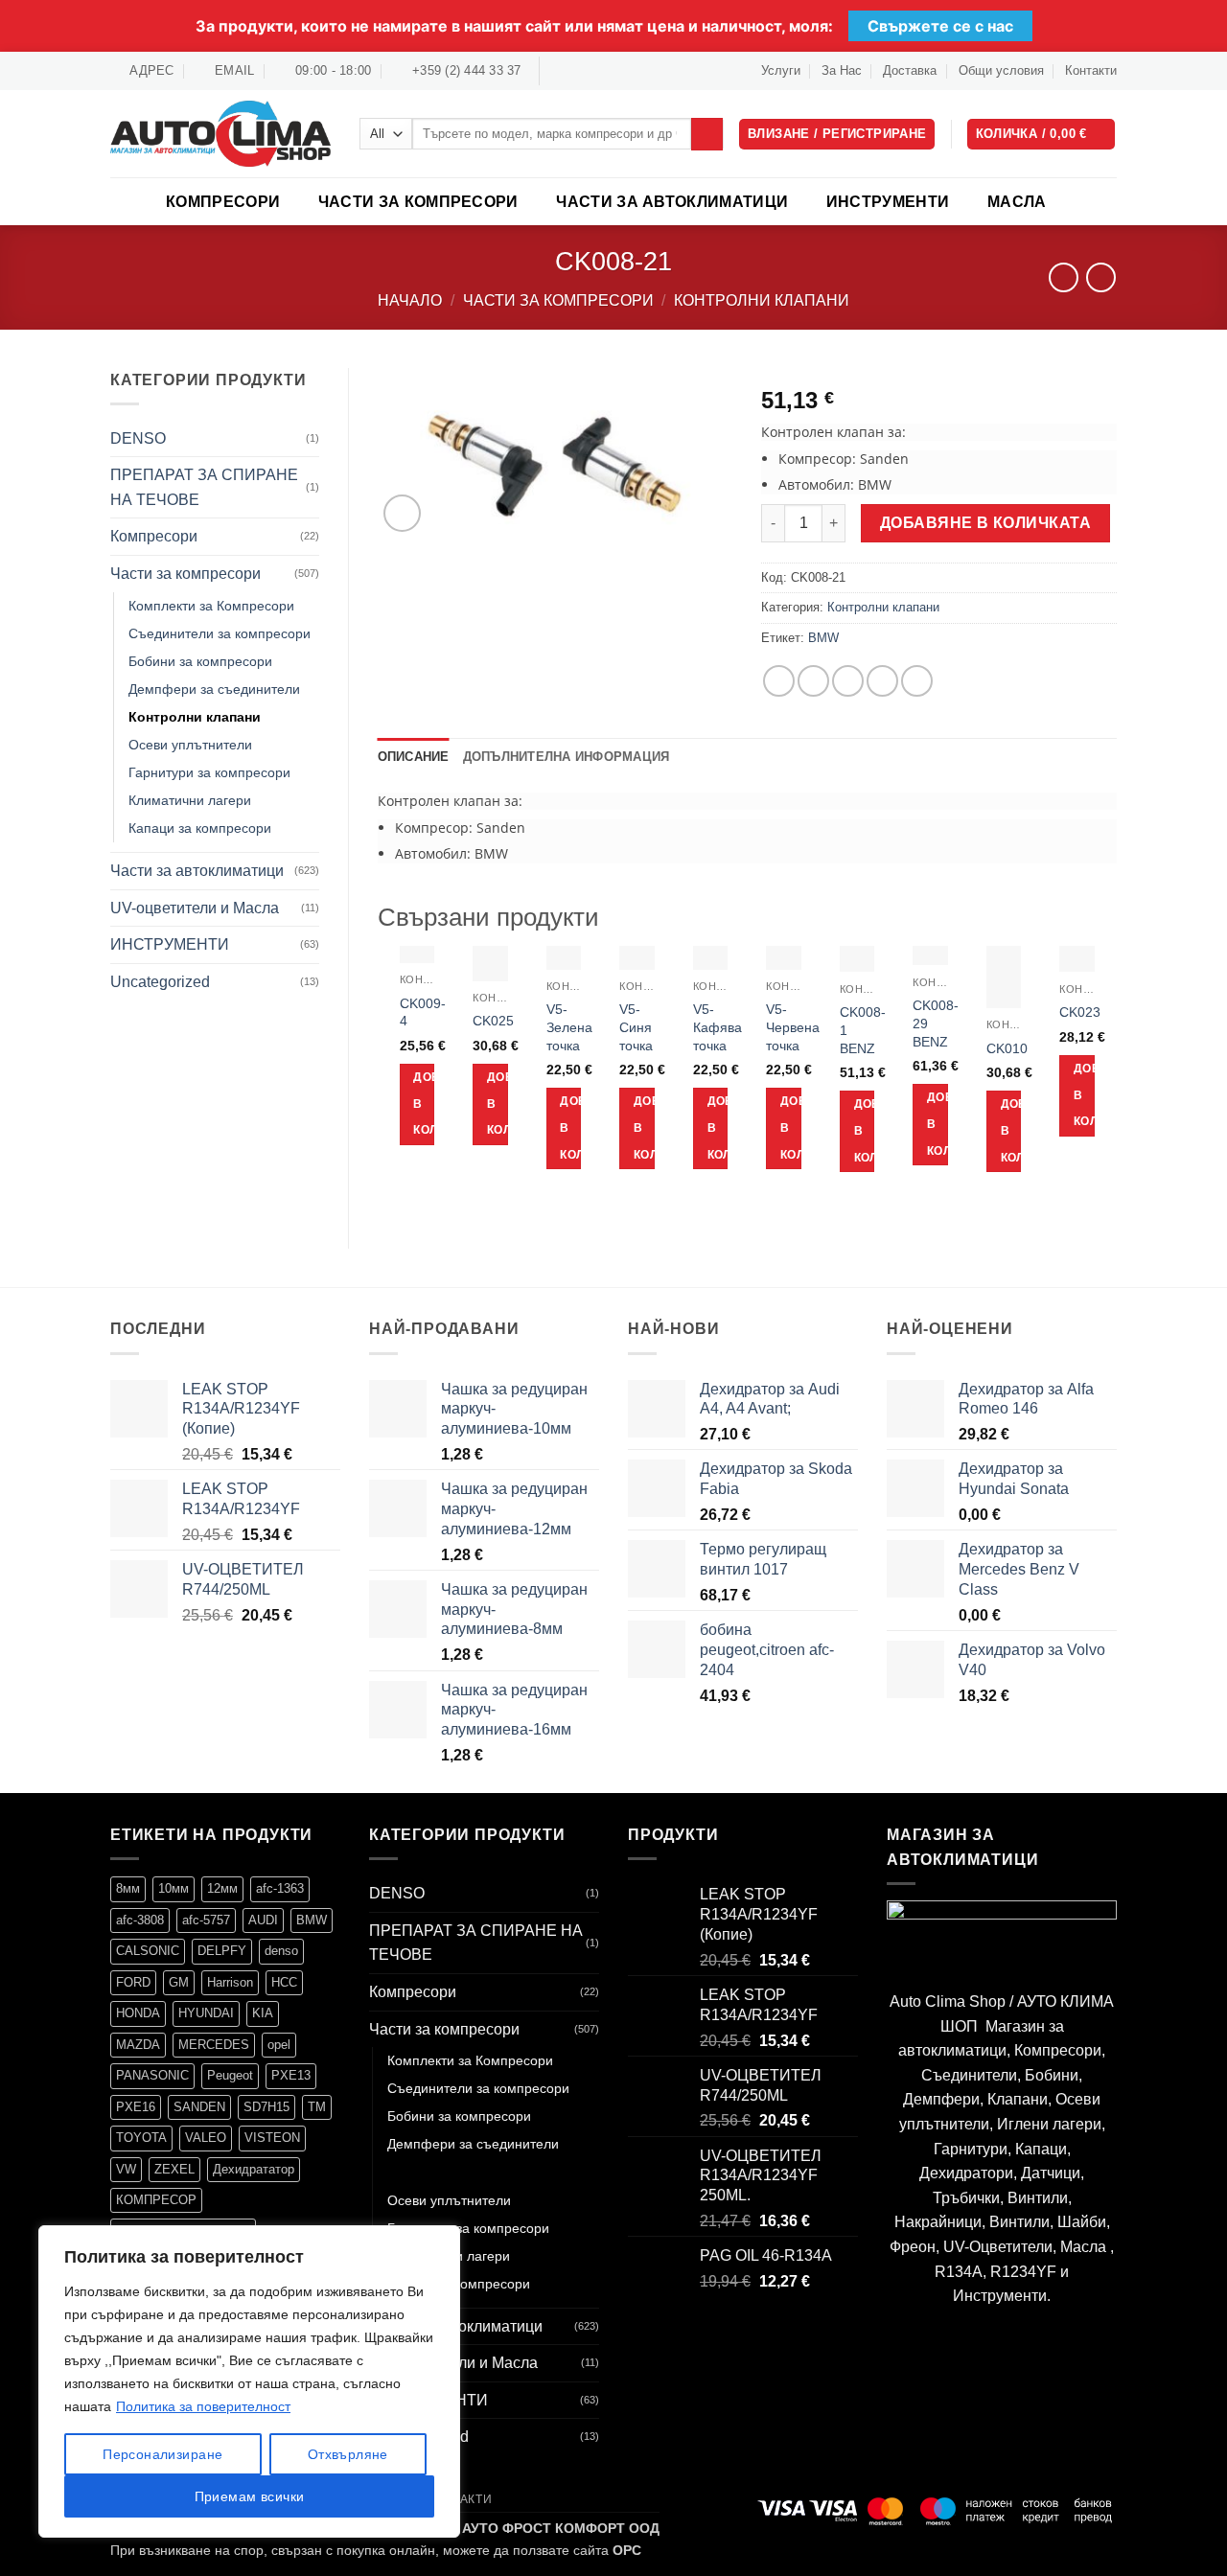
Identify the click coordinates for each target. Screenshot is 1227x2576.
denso (281, 1951)
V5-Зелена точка (569, 1027)
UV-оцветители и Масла (195, 908)
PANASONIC (152, 2075)
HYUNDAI (206, 2013)
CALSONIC (148, 1951)
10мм (174, 1888)
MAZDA (138, 2045)
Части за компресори (418, 202)
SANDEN (199, 2107)
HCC (284, 1982)
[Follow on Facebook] (556, 71)
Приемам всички (250, 2496)
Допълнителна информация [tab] (567, 757)
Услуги (781, 70)
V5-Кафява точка (718, 1027)
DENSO (138, 438)
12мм (222, 1888)
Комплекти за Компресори (211, 606)
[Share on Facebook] (779, 681)
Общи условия (1001, 70)
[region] (249, 2381)
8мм (128, 1888)
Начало (410, 300)
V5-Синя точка (636, 1027)
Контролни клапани (762, 300)
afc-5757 (206, 1920)
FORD (133, 1982)
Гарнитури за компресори (209, 772)
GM (179, 1982)
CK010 (1007, 1048)
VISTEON (272, 2138)
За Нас (842, 70)
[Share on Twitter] (813, 681)
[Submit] (707, 134)
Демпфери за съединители (214, 689)
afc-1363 (280, 1888)
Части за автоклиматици (672, 202)
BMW (823, 638)
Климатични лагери (190, 800)
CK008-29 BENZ (936, 1023)
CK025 (493, 1021)
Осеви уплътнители (190, 745)
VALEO (206, 2138)
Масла (1017, 202)
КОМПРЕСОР (156, 2200)
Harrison (230, 1982)
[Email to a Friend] (848, 681)
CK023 (1080, 1012)
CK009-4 (423, 1012)
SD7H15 (266, 2107)
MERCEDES (214, 2045)
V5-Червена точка (793, 1027)
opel (279, 2045)
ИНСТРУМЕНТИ (888, 202)
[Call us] (612, 71)
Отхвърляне (348, 2454)
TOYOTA (141, 2138)
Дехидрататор (254, 2169)
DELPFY (222, 1951)
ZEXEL (174, 2169)
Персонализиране (162, 2454)
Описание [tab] (414, 757)
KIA (263, 2013)
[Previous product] (1101, 277)
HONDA (138, 2013)
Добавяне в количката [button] (424, 1104)
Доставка (910, 70)
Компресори (223, 202)
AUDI (263, 1920)
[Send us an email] (593, 71)
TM (317, 2107)
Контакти (1091, 70)
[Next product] (1064, 277)
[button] (1042, 135)
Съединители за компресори (220, 633)
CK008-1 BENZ (863, 1030)
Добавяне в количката (985, 523)
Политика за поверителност (203, 2406)
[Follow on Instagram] (575, 71)
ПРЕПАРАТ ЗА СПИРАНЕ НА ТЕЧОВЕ (204, 487)
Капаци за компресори (200, 828)
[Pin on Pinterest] (882, 681)
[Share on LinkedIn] (917, 681)
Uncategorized (160, 982)
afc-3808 (140, 1920)
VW (126, 2169)
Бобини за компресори (200, 661)
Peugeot (230, 2075)
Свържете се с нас (940, 26)
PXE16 (136, 2107)
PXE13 (291, 2075)
